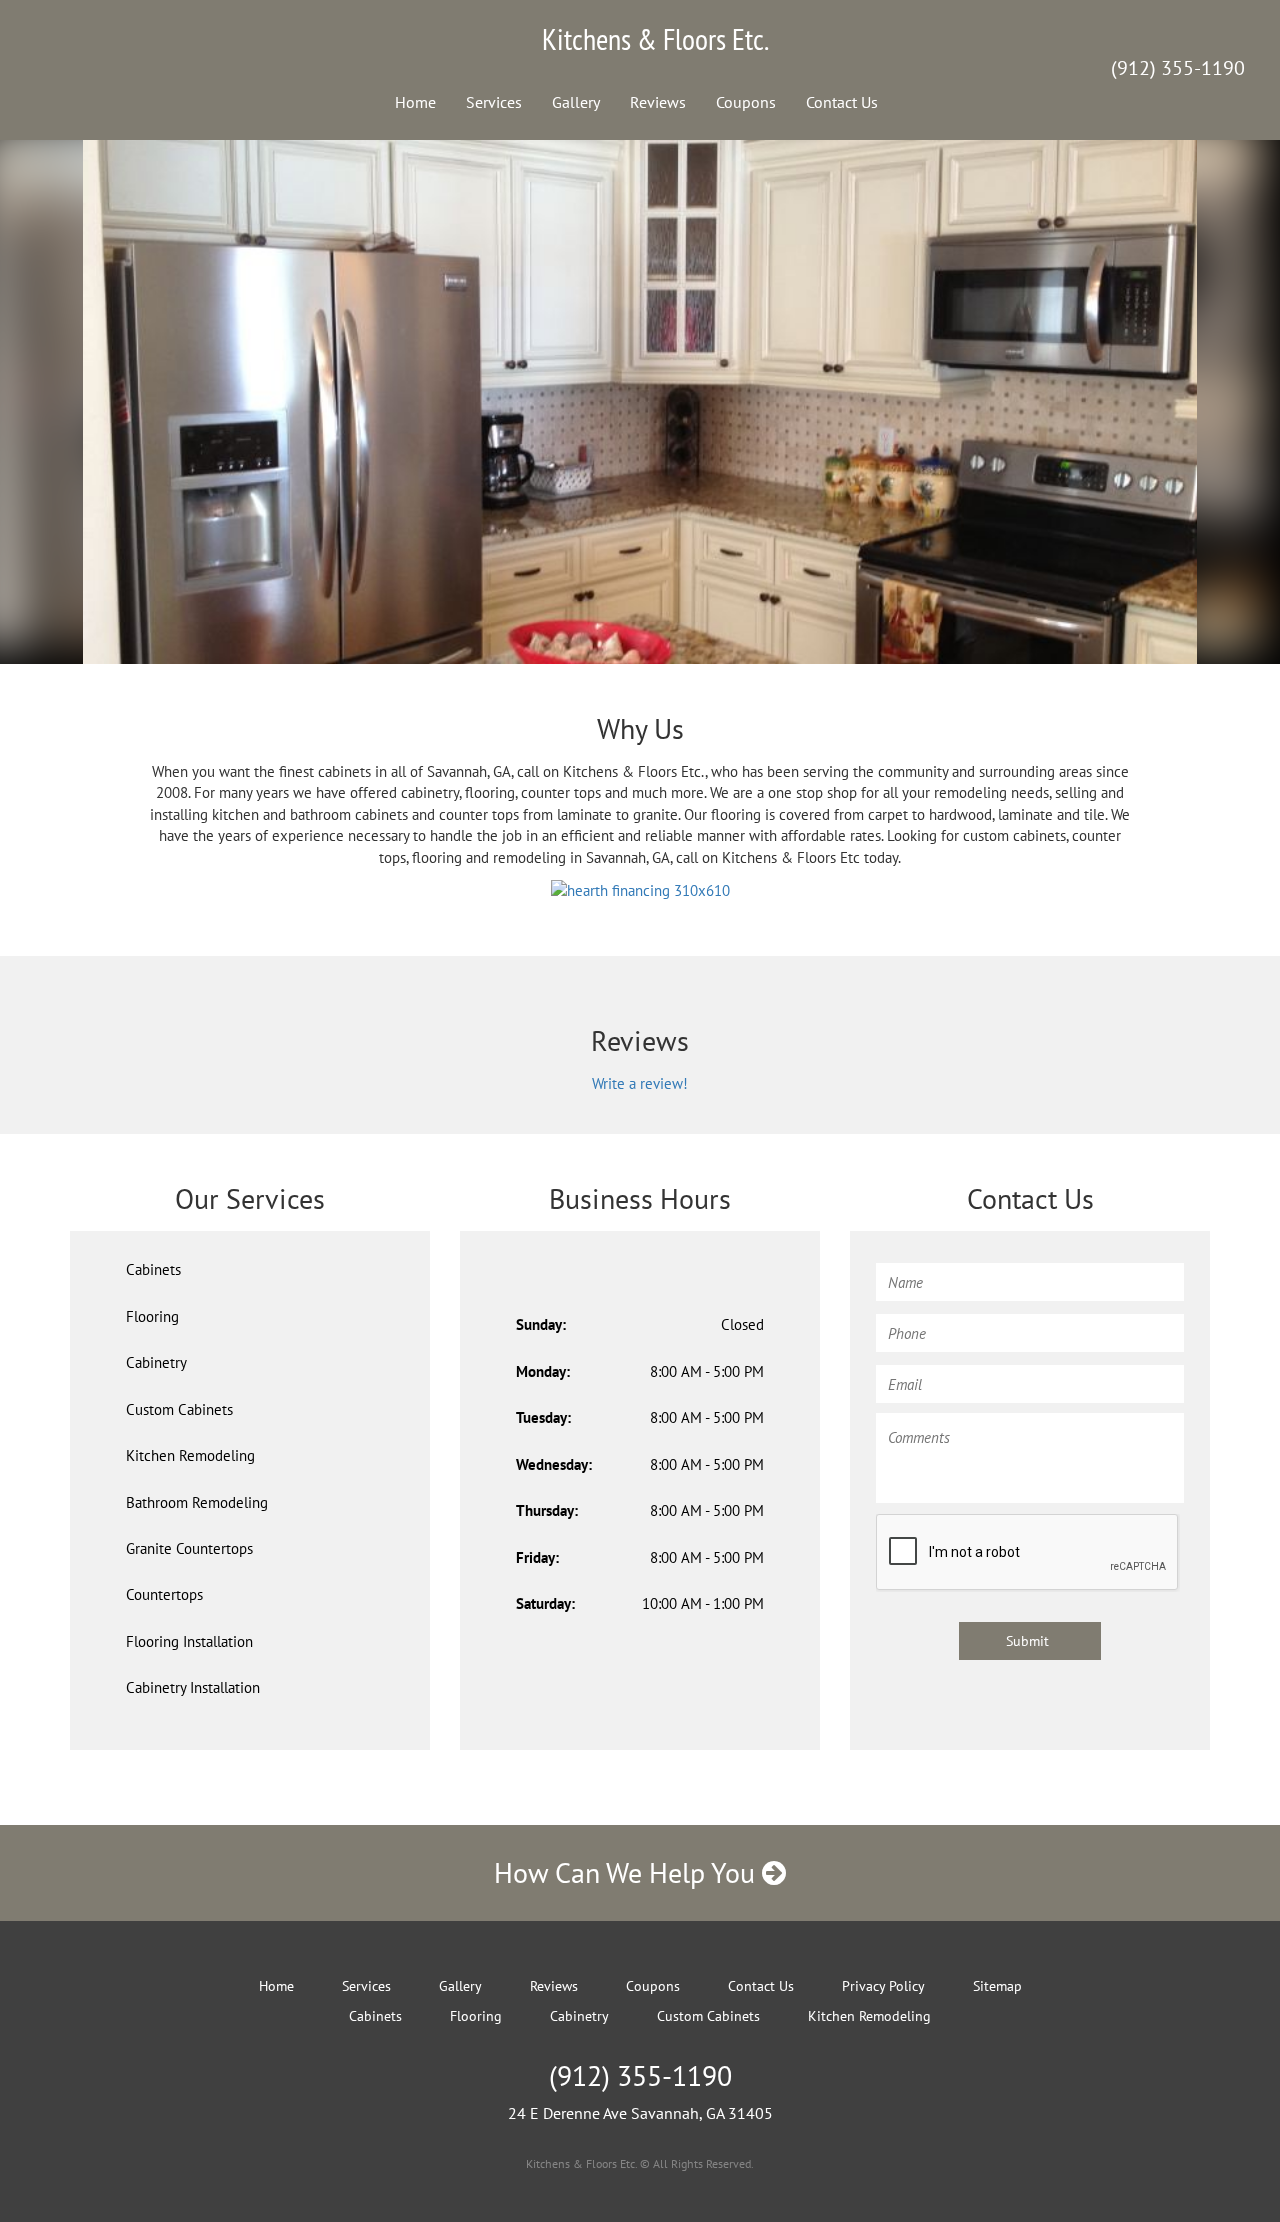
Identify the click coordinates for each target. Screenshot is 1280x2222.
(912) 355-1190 (1178, 68)
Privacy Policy (883, 1986)
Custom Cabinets (179, 1409)
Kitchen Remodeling (190, 1455)
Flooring (152, 1316)
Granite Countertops (189, 1548)
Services (494, 102)
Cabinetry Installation (193, 1687)
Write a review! (640, 1083)
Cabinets (153, 1269)
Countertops (164, 1594)
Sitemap (997, 1986)
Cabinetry (156, 1362)
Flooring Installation (189, 1641)
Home (415, 102)
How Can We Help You (628, 1872)
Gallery (576, 102)
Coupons (746, 102)
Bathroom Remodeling (197, 1502)
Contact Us (842, 102)
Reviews (658, 102)
